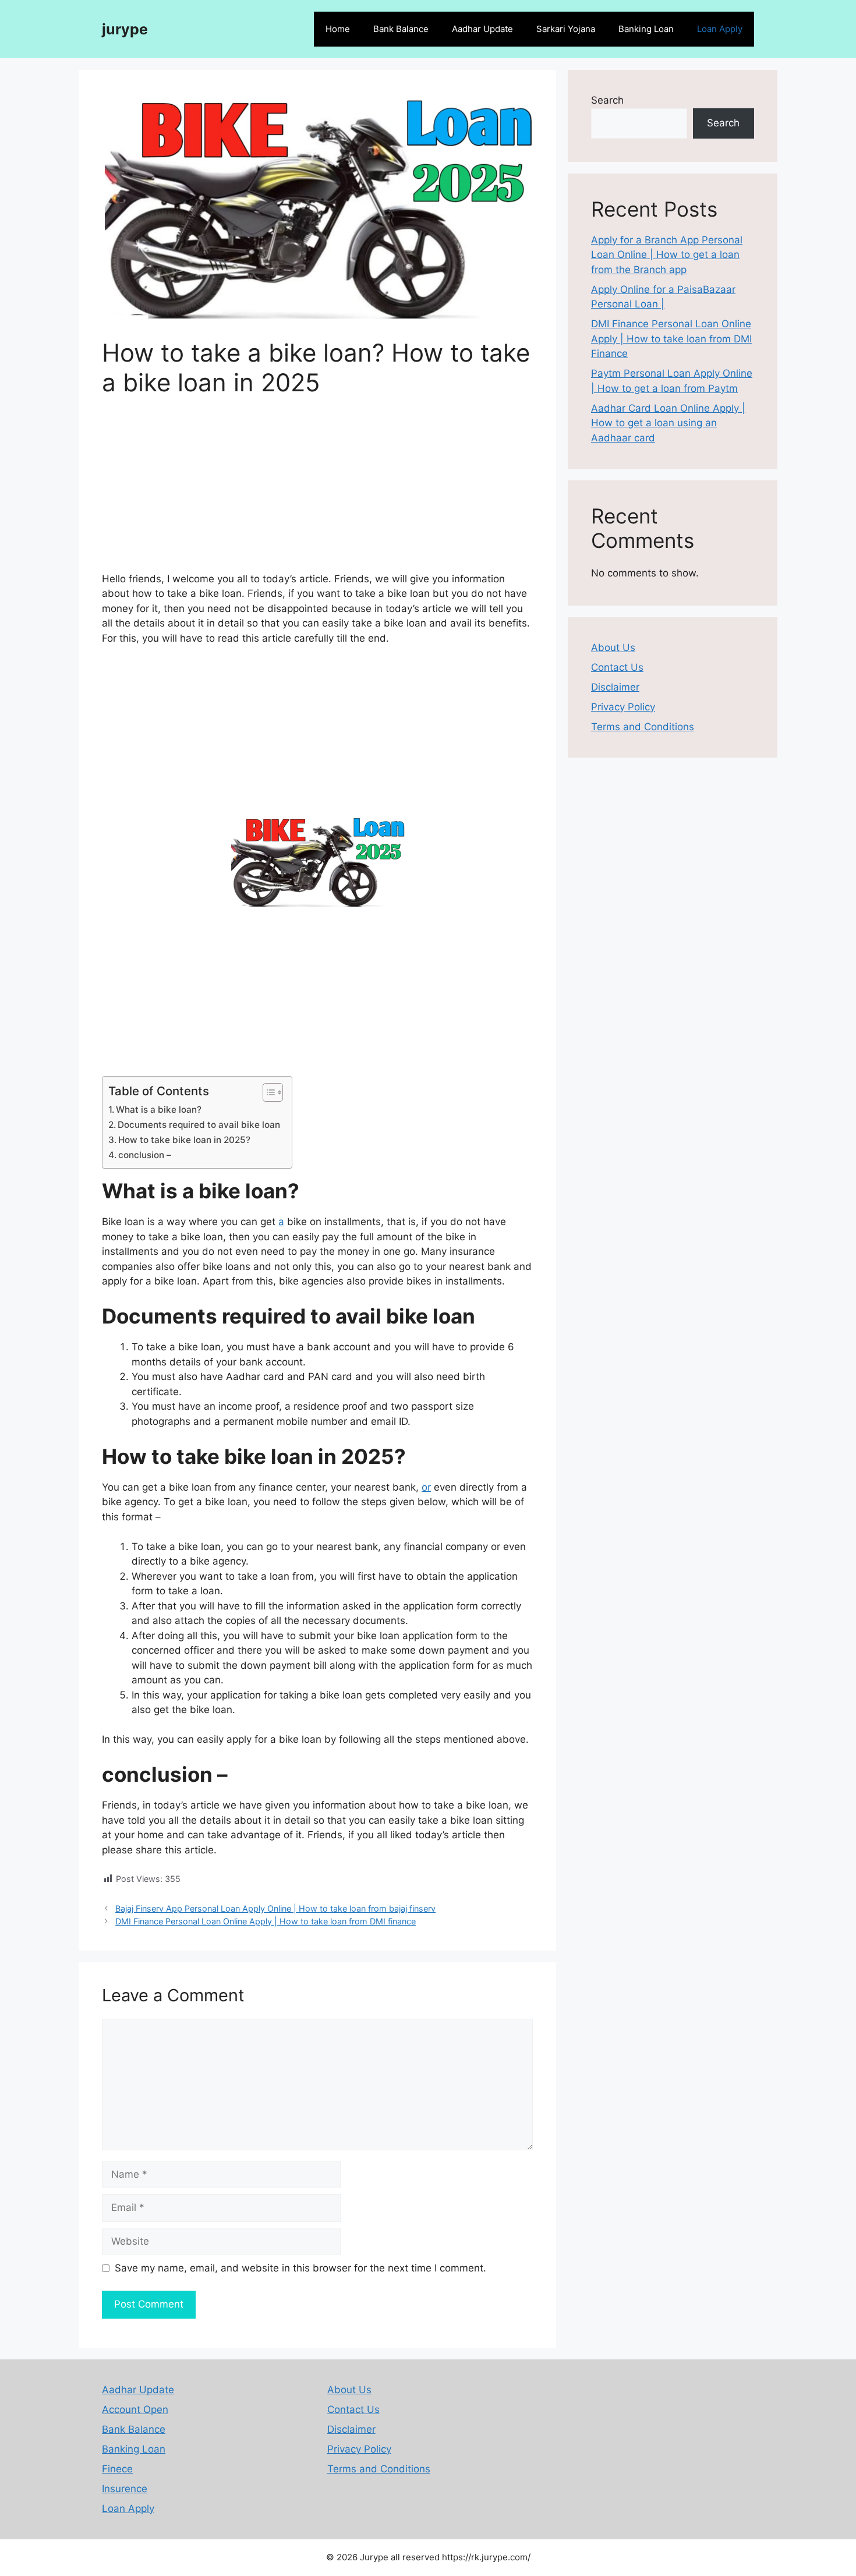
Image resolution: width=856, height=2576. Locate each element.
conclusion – (145, 1155)
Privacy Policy (623, 707)
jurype (125, 29)
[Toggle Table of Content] (267, 1092)
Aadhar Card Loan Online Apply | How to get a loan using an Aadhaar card (668, 423)
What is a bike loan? (159, 1110)
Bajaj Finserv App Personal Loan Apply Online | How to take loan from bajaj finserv (275, 1908)
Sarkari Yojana (566, 29)
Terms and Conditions (643, 727)
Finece (117, 2469)
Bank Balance (401, 29)
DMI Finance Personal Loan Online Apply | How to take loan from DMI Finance (671, 339)
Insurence (125, 2489)
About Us (613, 647)
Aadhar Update (482, 29)
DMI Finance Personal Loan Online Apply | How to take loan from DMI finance (266, 1921)
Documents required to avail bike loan (199, 1125)
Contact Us (617, 667)
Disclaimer (615, 687)
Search (607, 100)
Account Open (135, 2409)
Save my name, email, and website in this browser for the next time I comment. (300, 2268)
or (426, 1487)
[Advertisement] (317, 490)
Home (338, 29)
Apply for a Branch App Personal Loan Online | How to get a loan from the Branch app (667, 255)
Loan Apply (720, 29)
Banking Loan (646, 29)
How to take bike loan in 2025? (184, 1140)
